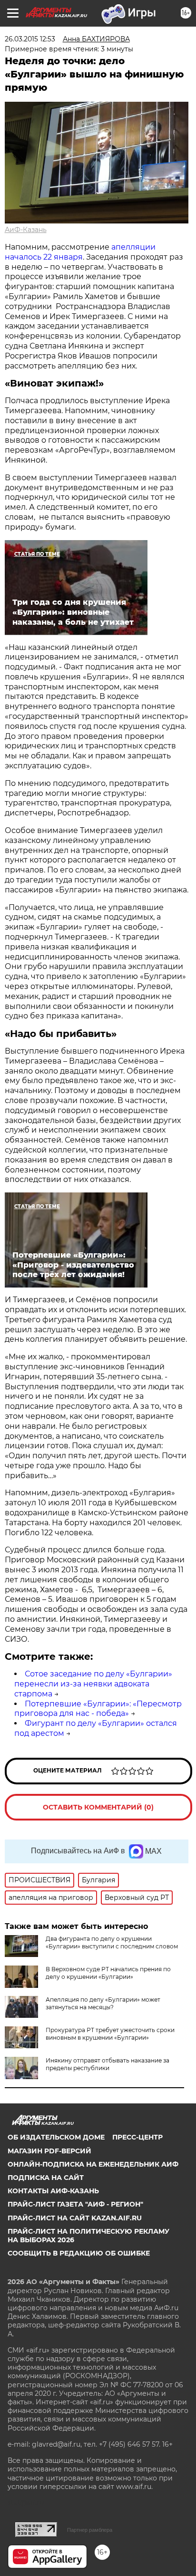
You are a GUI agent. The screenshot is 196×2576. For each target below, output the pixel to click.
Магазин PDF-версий (49, 2151)
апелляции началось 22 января (80, 252)
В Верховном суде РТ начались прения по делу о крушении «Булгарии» (108, 1973)
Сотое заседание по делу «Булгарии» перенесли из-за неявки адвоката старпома (93, 1684)
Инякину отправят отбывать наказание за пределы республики (108, 2064)
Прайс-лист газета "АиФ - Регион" (75, 2204)
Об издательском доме (56, 2137)
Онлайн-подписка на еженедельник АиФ (93, 2164)
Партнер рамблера (90, 2530)
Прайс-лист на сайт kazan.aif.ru (75, 2218)
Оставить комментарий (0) (98, 1807)
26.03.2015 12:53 (30, 39)
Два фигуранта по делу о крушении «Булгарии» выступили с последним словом (112, 1942)
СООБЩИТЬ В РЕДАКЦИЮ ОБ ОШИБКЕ (79, 2253)
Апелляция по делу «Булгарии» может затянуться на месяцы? (103, 2003)
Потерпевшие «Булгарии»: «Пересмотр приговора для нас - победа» (98, 1709)
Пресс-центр (137, 2137)
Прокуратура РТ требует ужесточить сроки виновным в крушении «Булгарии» (110, 2034)
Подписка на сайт (46, 2178)
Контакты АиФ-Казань (53, 2191)
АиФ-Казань (26, 230)
